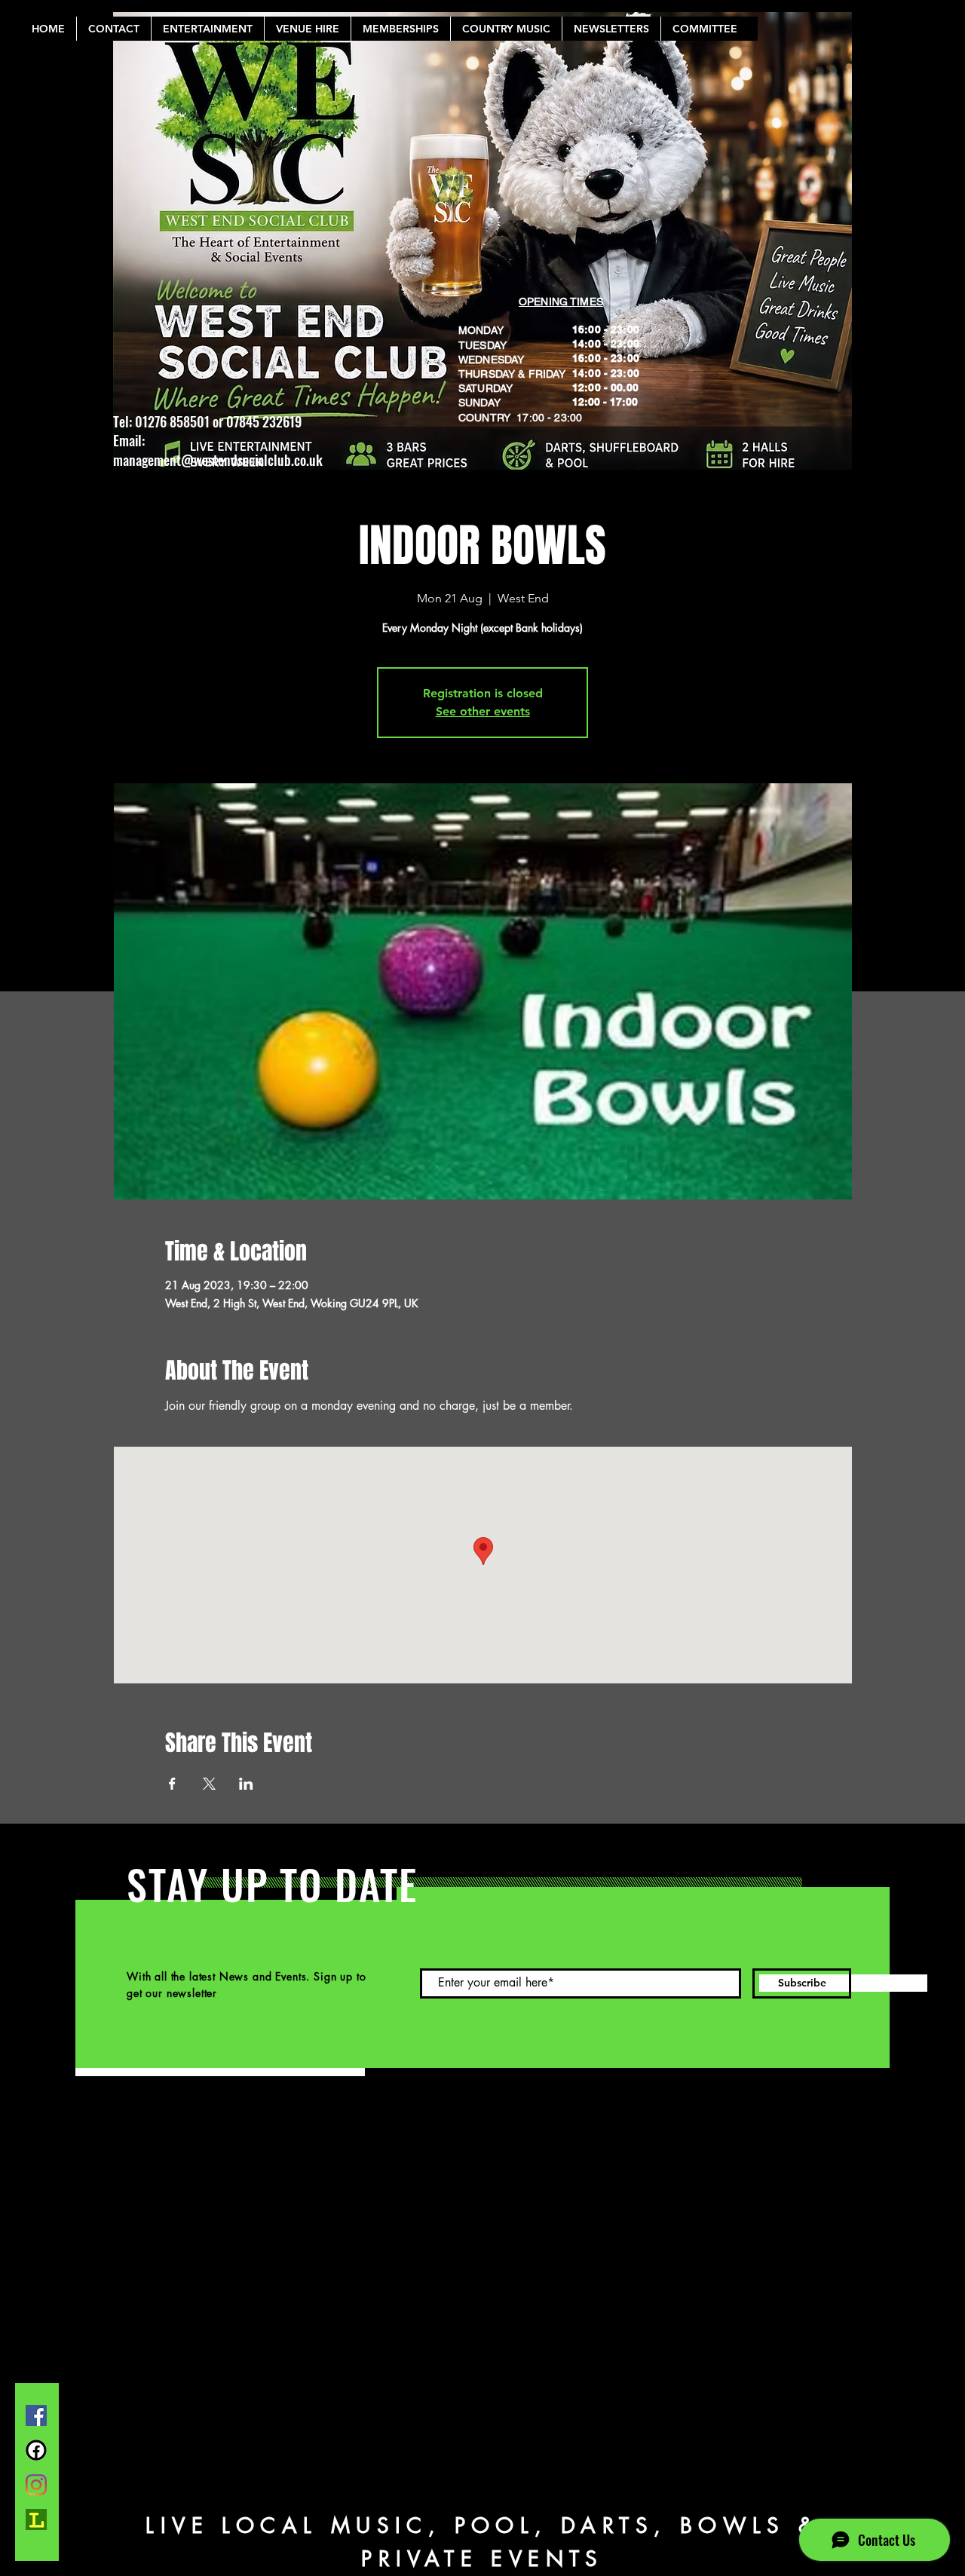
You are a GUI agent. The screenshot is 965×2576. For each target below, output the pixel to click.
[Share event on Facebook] (172, 1784)
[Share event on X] (209, 1784)
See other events (483, 711)
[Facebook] (36, 2415)
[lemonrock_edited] (36, 2519)
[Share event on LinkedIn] (246, 1784)
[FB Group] (36, 2450)
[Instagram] (36, 2485)
